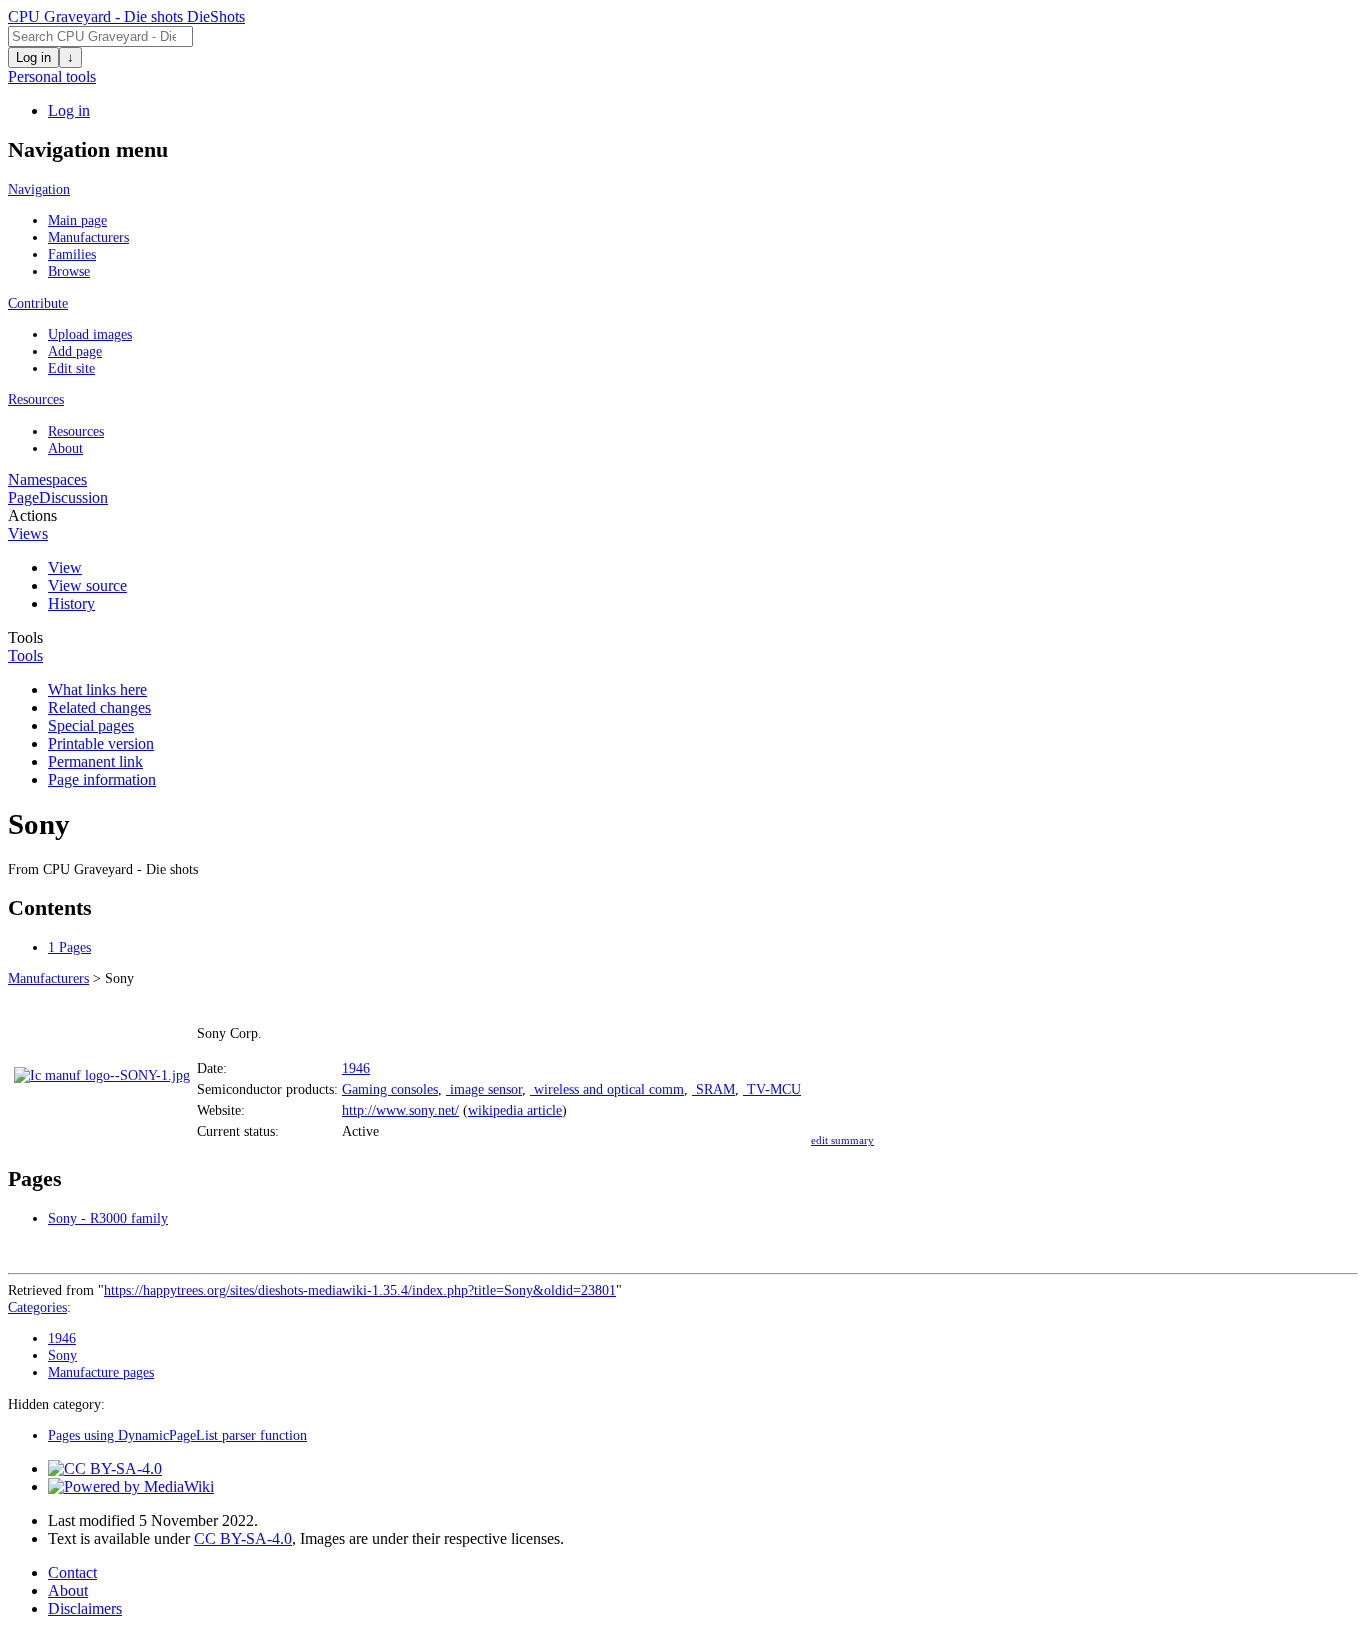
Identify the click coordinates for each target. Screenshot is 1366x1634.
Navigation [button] (39, 189)
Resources (76, 431)
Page (23, 497)
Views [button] (28, 533)
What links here (97, 689)
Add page (75, 351)
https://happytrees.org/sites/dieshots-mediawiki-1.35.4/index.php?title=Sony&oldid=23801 (360, 1290)
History (71, 603)
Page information (102, 779)
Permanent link (95, 761)
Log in (33, 57)
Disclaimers (85, 1608)
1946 (356, 1068)
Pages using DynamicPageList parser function (177, 1435)
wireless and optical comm (607, 1089)
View (65, 567)
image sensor (484, 1089)
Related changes (99, 707)
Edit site (71, 368)
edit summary (842, 1140)
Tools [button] (25, 655)
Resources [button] (36, 399)
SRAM (713, 1089)
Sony (62, 1355)
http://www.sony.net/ (400, 1110)
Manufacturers (88, 237)
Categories (37, 1307)
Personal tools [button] (52, 76)
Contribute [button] (38, 303)
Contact (72, 1572)
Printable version (101, 743)
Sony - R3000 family (108, 1218)
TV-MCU (772, 1089)
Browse (69, 271)
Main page (77, 220)
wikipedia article (515, 1110)
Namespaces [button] (47, 479)
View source (87, 585)
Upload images (90, 334)
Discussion (73, 497)
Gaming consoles (390, 1089)
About (65, 448)
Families (72, 254)
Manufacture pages (101, 1372)
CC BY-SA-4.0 (243, 1538)
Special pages (91, 725)
